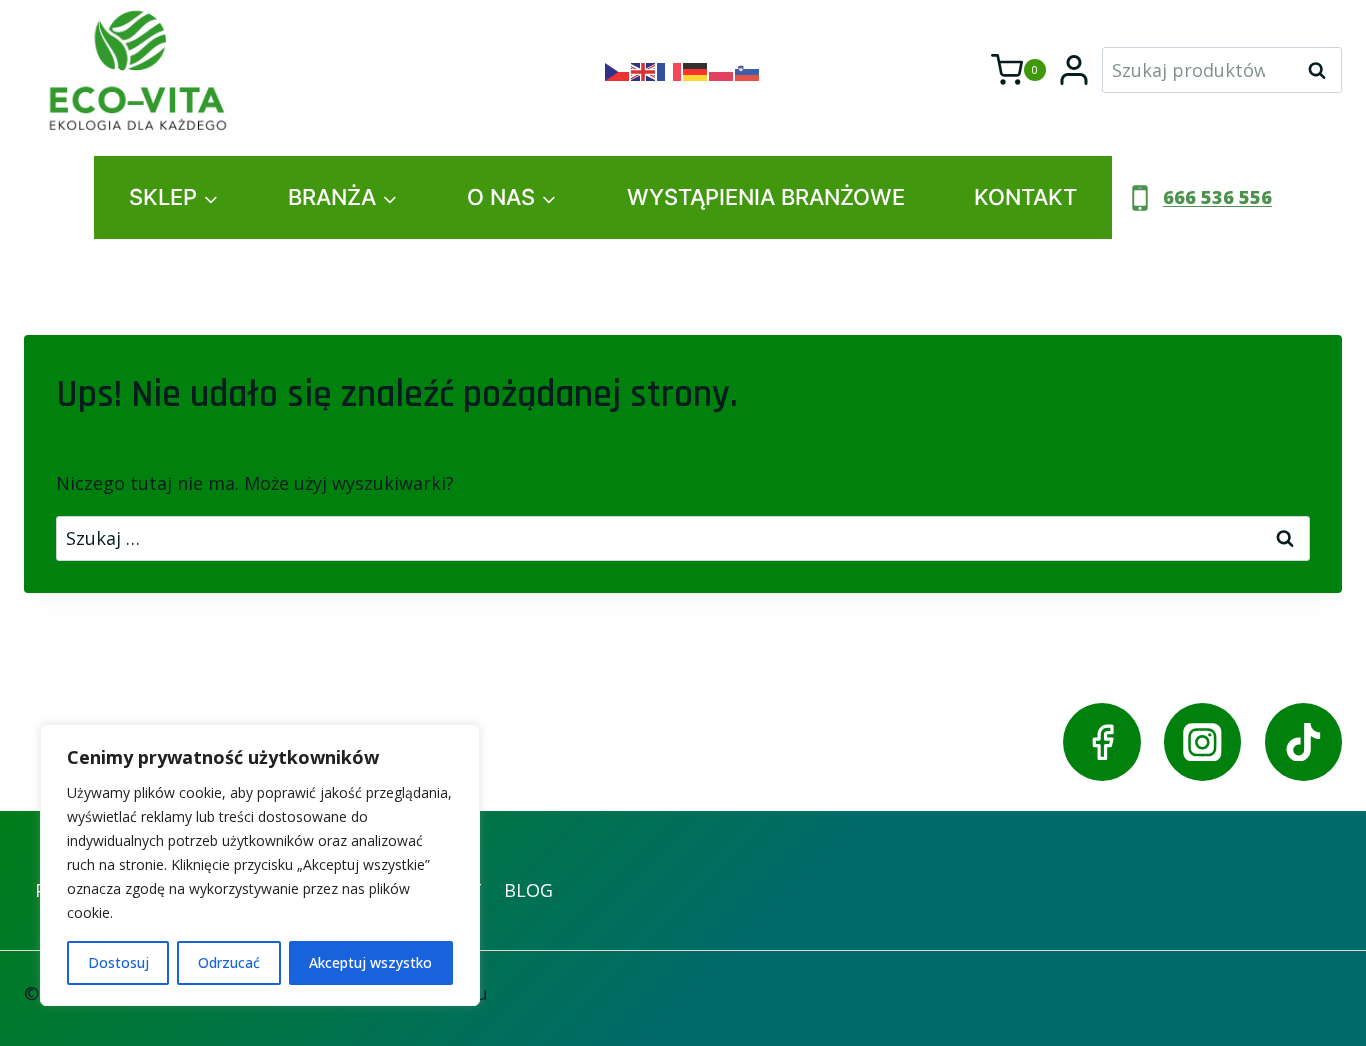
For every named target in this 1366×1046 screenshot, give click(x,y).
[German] (696, 70)
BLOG (528, 890)
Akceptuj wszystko (370, 962)
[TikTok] (1303, 741)
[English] (644, 70)
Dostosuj (118, 962)
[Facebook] (1101, 741)
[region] (260, 865)
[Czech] (618, 70)
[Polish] (722, 70)
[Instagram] (1202, 741)
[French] (670, 70)
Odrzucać (229, 962)
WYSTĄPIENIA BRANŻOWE (766, 197)
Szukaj (1323, 70)
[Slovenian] (748, 70)
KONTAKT (1025, 197)
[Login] (1074, 70)
